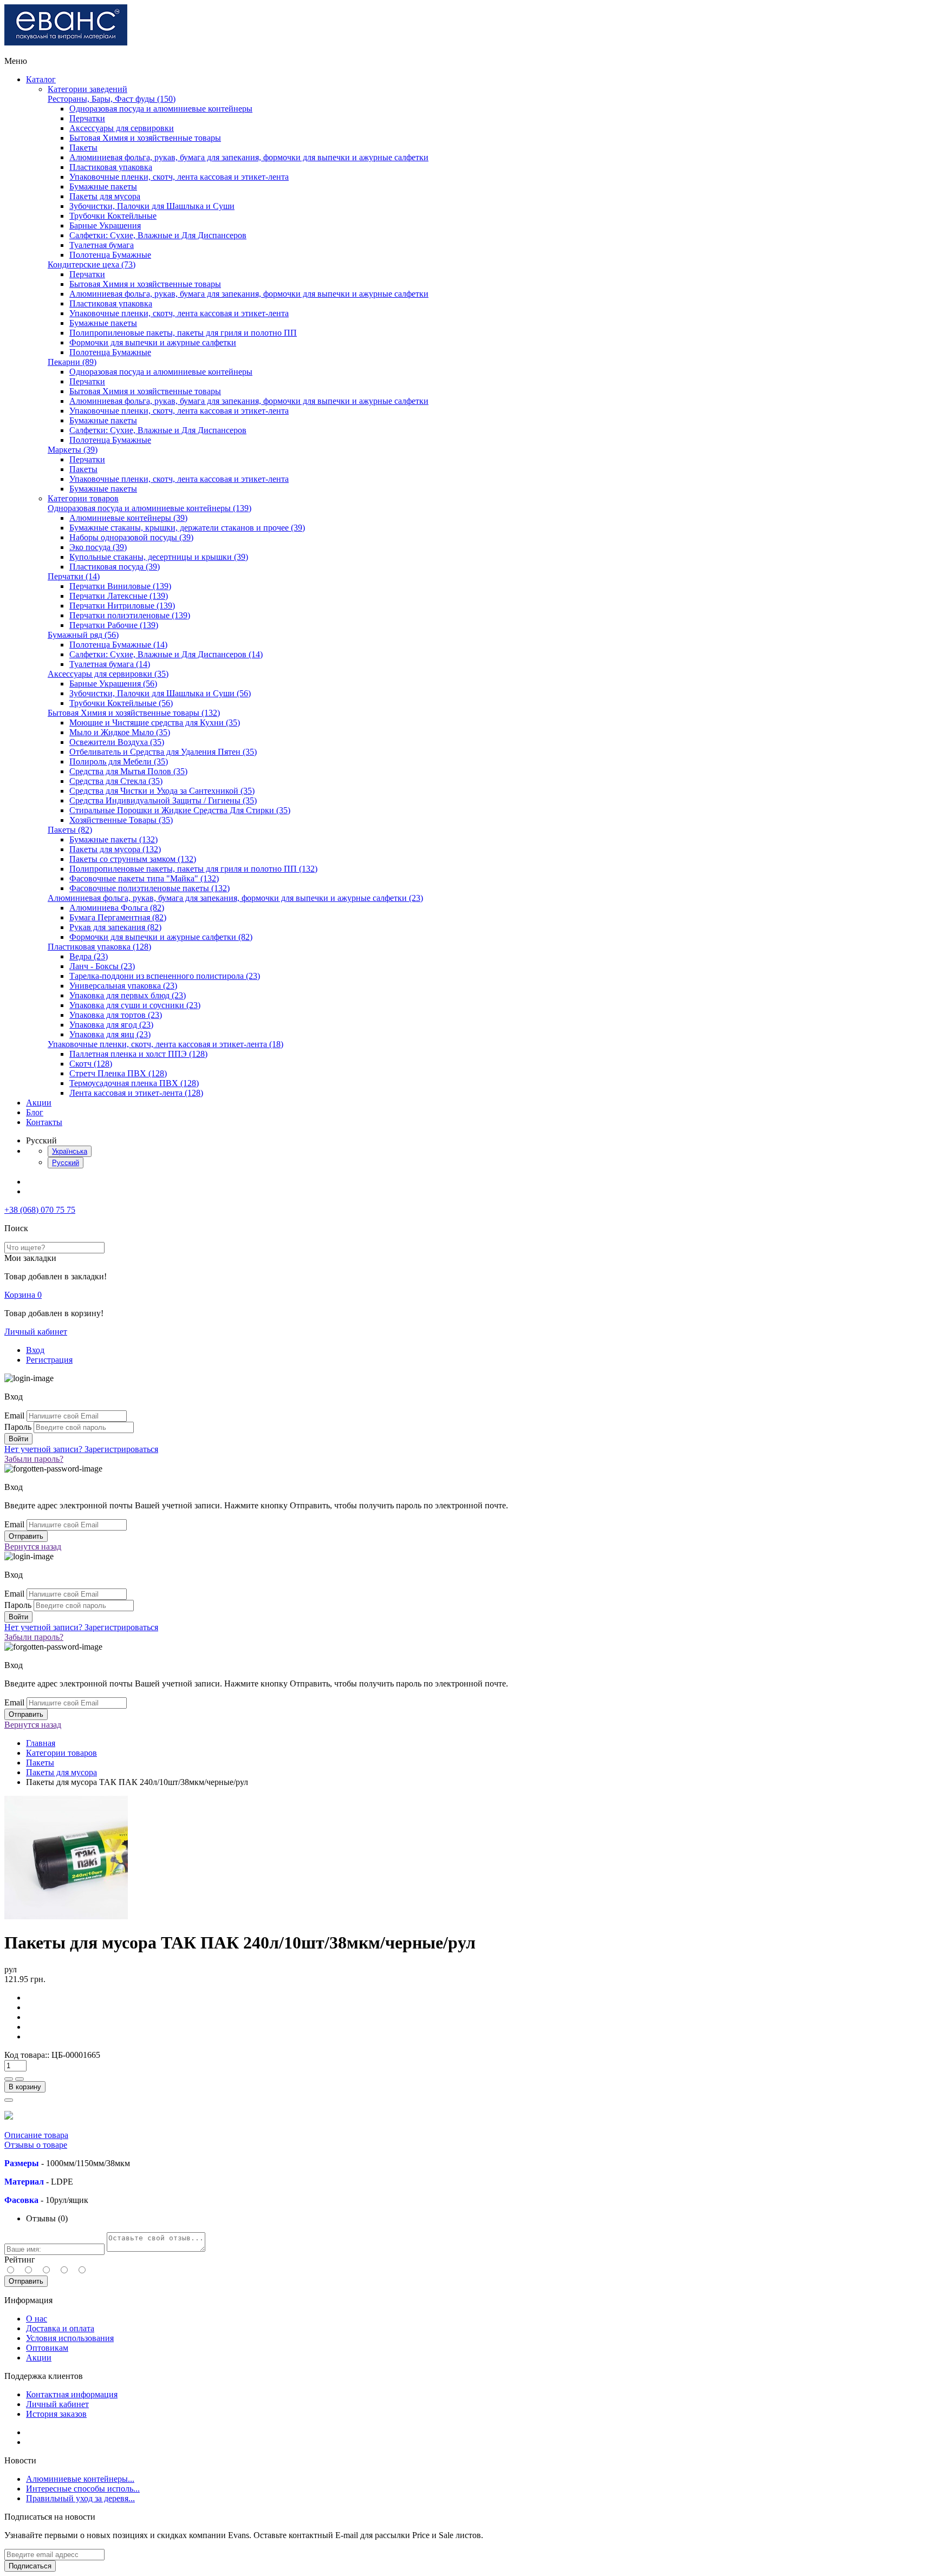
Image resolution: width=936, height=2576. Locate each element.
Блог (35, 1112)
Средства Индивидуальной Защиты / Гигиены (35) (163, 800)
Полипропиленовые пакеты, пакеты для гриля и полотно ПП (183, 333)
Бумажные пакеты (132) (113, 839)
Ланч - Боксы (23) (102, 966)
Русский (66, 1163)
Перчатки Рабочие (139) (114, 625)
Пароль (18, 1427)
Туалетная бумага (102, 245)
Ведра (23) (89, 956)
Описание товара (36, 2135)
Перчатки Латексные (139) (119, 596)
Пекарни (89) (72, 362)
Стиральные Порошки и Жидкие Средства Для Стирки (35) (180, 810)
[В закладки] (9, 2100)
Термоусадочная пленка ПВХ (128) (134, 1083)
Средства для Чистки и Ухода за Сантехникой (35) (162, 791)
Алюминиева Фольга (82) (117, 908)
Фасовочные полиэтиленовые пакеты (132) (149, 888)
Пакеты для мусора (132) (115, 849)
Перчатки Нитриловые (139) (122, 606)
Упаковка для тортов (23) (116, 1015)
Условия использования (70, 2338)
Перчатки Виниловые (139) (120, 586)
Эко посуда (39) (98, 547)
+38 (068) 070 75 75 (40, 1210)
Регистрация (49, 1360)
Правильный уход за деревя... (80, 2498)
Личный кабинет (36, 1332)
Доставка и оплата (60, 2328)
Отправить (26, 2281)
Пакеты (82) (70, 830)
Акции (39, 1103)
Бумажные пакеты (103, 187)
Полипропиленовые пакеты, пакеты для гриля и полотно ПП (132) (193, 869)
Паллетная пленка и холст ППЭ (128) (138, 1054)
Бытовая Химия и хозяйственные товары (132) (134, 713)
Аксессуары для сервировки (122, 128)
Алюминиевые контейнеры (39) (128, 518)
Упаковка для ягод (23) (111, 1025)
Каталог (41, 79)
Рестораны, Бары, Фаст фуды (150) (112, 99)
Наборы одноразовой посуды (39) (131, 537)
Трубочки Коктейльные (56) (121, 703)
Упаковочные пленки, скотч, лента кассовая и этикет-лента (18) (165, 1044)
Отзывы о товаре (36, 2145)
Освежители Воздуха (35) (117, 742)
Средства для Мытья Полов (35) (128, 771)
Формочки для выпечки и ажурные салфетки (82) (161, 937)
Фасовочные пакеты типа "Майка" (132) (144, 878)
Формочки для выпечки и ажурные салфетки (153, 342)
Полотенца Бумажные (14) (118, 645)
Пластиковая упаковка (111, 167)
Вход (35, 1350)
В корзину (25, 2087)
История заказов (56, 2414)
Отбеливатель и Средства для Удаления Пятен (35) (163, 752)
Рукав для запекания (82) (115, 927)
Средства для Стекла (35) (116, 781)
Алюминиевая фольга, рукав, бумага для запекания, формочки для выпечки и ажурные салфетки (249, 157)
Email (14, 1416)
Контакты (44, 1122)
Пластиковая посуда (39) (115, 567)
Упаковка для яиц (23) (110, 1034)
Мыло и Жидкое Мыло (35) (120, 732)
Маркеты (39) (73, 450)
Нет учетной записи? (81, 1449)
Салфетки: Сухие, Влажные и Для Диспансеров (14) (166, 654)
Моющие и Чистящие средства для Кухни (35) (155, 723)
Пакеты (83, 148)
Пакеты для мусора (105, 196)
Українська (70, 1151)
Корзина (23, 1295)
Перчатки (87, 118)
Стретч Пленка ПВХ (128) (118, 1073)
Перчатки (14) (74, 576)
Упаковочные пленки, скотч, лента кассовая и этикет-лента (179, 177)
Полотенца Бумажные (110, 255)
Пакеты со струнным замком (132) (133, 859)
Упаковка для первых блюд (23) (128, 995)
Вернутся (33, 1547)
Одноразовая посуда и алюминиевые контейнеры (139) (149, 508)
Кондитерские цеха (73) (92, 264)
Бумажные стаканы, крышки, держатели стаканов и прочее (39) (187, 528)
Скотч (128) (91, 1064)
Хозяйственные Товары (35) (121, 820)
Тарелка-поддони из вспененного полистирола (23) (165, 976)
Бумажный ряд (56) (83, 635)
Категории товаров (83, 498)
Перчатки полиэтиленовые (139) (130, 615)
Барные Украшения (105, 225)
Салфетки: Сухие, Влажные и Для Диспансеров (158, 235)
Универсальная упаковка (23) (123, 986)
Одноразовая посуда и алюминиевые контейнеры (161, 109)
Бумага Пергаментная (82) (118, 917)
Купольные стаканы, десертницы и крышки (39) (159, 557)
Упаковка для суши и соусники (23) (135, 1005)
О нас (37, 2319)
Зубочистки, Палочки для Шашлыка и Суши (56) (160, 693)
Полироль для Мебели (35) (119, 761)
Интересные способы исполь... (83, 2489)
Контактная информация (72, 2394)
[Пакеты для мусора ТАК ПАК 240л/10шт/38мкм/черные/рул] (66, 1916)
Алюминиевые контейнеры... (80, 2479)
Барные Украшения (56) (113, 684)
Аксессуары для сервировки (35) (108, 674)
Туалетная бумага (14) (110, 664)
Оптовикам (47, 2348)
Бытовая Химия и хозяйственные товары (145, 138)
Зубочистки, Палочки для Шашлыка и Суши (152, 206)
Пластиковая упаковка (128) (99, 947)
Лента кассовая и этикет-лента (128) (136, 1093)
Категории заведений (87, 89)
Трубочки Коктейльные (113, 216)
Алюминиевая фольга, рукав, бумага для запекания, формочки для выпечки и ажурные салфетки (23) (235, 898)
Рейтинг (20, 2260)
